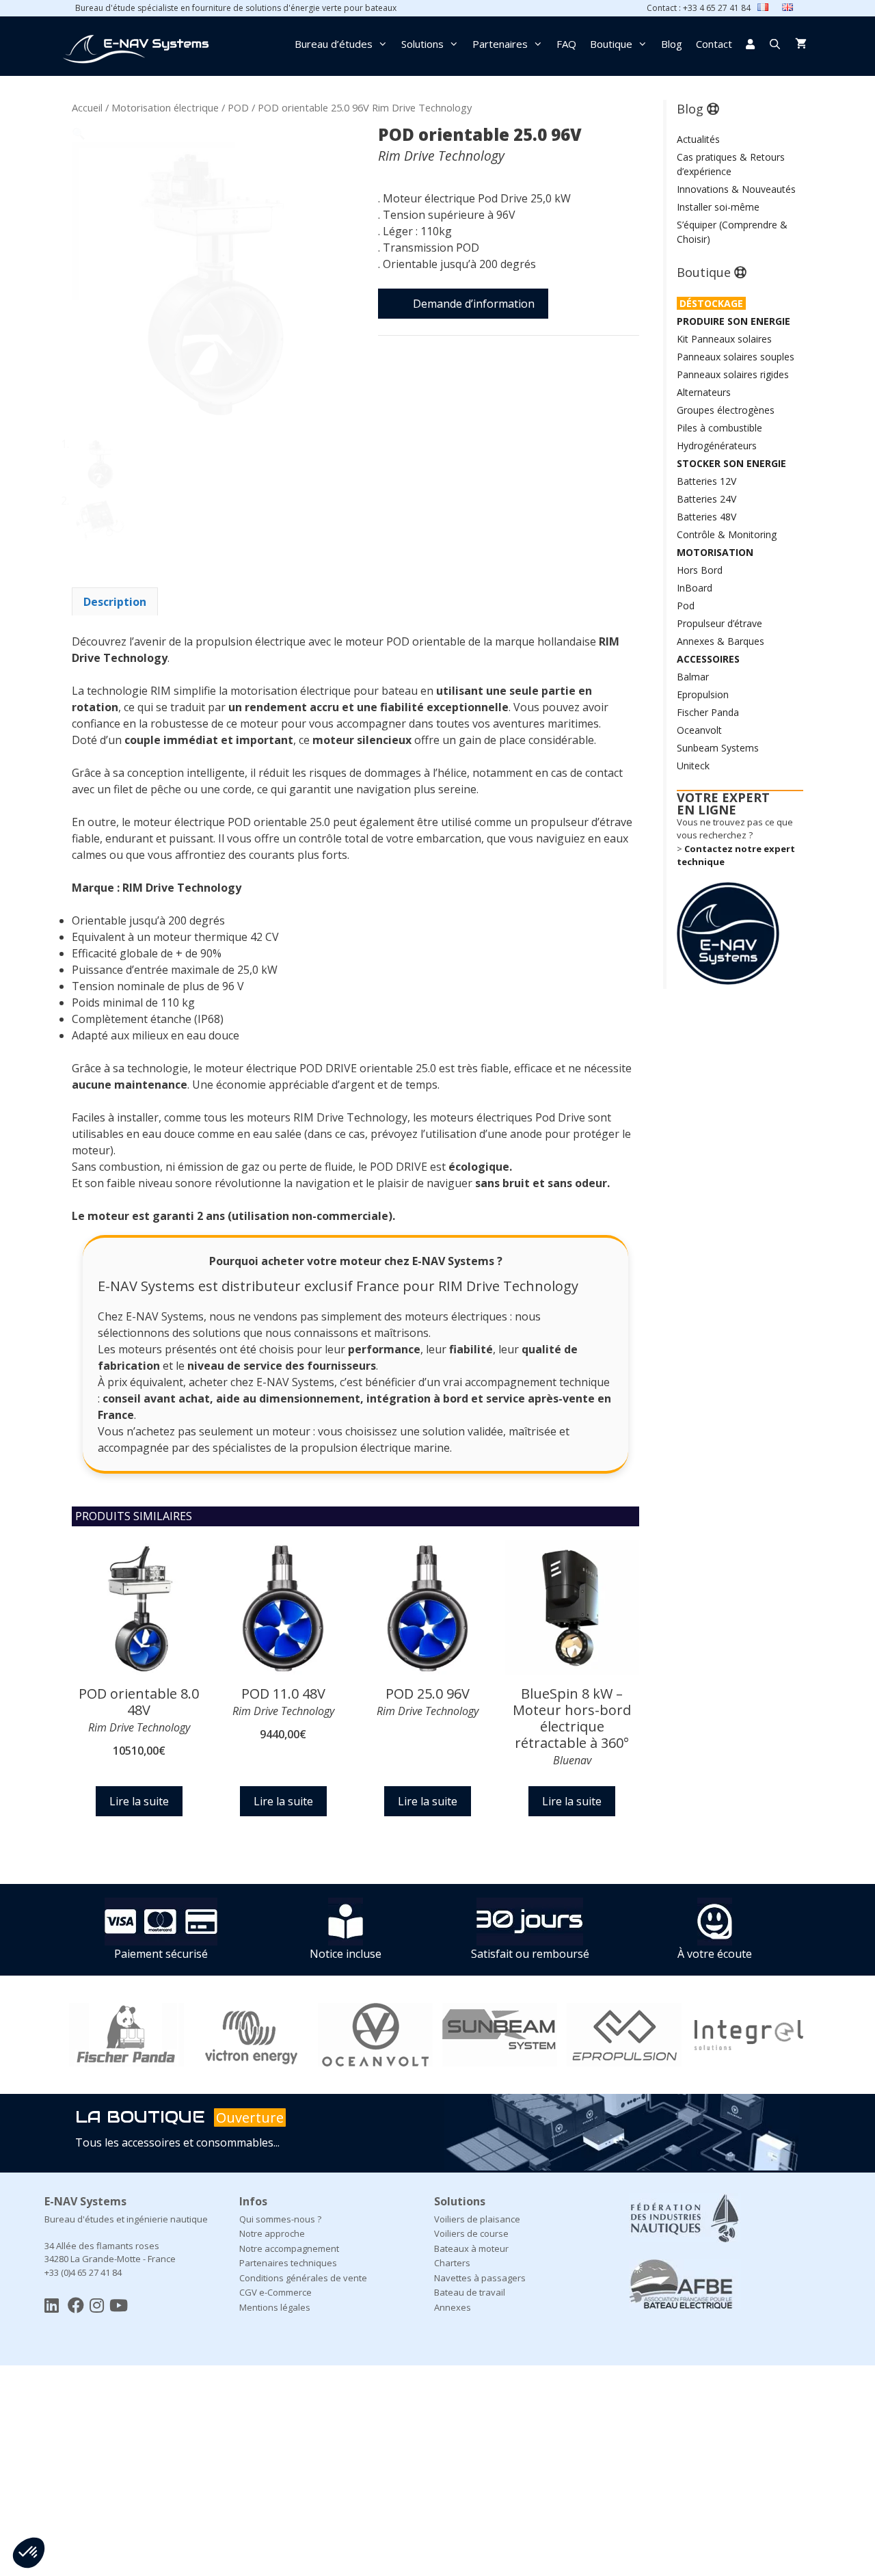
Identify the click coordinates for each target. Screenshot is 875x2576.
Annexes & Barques (721, 641)
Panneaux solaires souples (736, 357)
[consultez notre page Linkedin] (52, 2305)
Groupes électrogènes (726, 410)
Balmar (693, 677)
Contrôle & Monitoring (727, 534)
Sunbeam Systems (718, 748)
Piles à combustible (719, 428)
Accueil (87, 107)
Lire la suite (139, 1801)
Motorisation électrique (165, 107)
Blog (672, 44)
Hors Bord (700, 570)
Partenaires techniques (288, 2263)
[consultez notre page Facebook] (76, 2305)
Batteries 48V (706, 517)
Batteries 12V (706, 481)
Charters (452, 2263)
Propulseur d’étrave (719, 623)
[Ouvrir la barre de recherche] (775, 44)
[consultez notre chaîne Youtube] (119, 2305)
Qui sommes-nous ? (280, 2219)
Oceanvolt (699, 730)
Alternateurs (704, 392)
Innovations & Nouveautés (736, 189)
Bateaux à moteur (471, 2248)
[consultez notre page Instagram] (97, 2305)
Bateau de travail (470, 2292)
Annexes (453, 2307)
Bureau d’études (334, 44)
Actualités (698, 139)
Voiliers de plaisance (477, 2219)
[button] (79, 133)
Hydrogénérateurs (717, 446)
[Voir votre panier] (801, 44)
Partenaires (500, 44)
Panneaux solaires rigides (733, 374)
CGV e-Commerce (275, 2292)
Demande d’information (474, 304)
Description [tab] (115, 602)
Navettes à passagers (480, 2278)
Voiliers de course (471, 2233)
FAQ (566, 44)
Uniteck (693, 766)
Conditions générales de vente (303, 2278)
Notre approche (272, 2233)
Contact (714, 44)
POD (238, 107)
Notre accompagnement (289, 2248)
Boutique (611, 44)
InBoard (695, 588)
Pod (686, 606)
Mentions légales (275, 2307)
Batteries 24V (706, 499)
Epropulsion (703, 694)
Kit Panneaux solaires (724, 339)
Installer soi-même (718, 207)
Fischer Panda (708, 712)
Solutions (422, 44)
